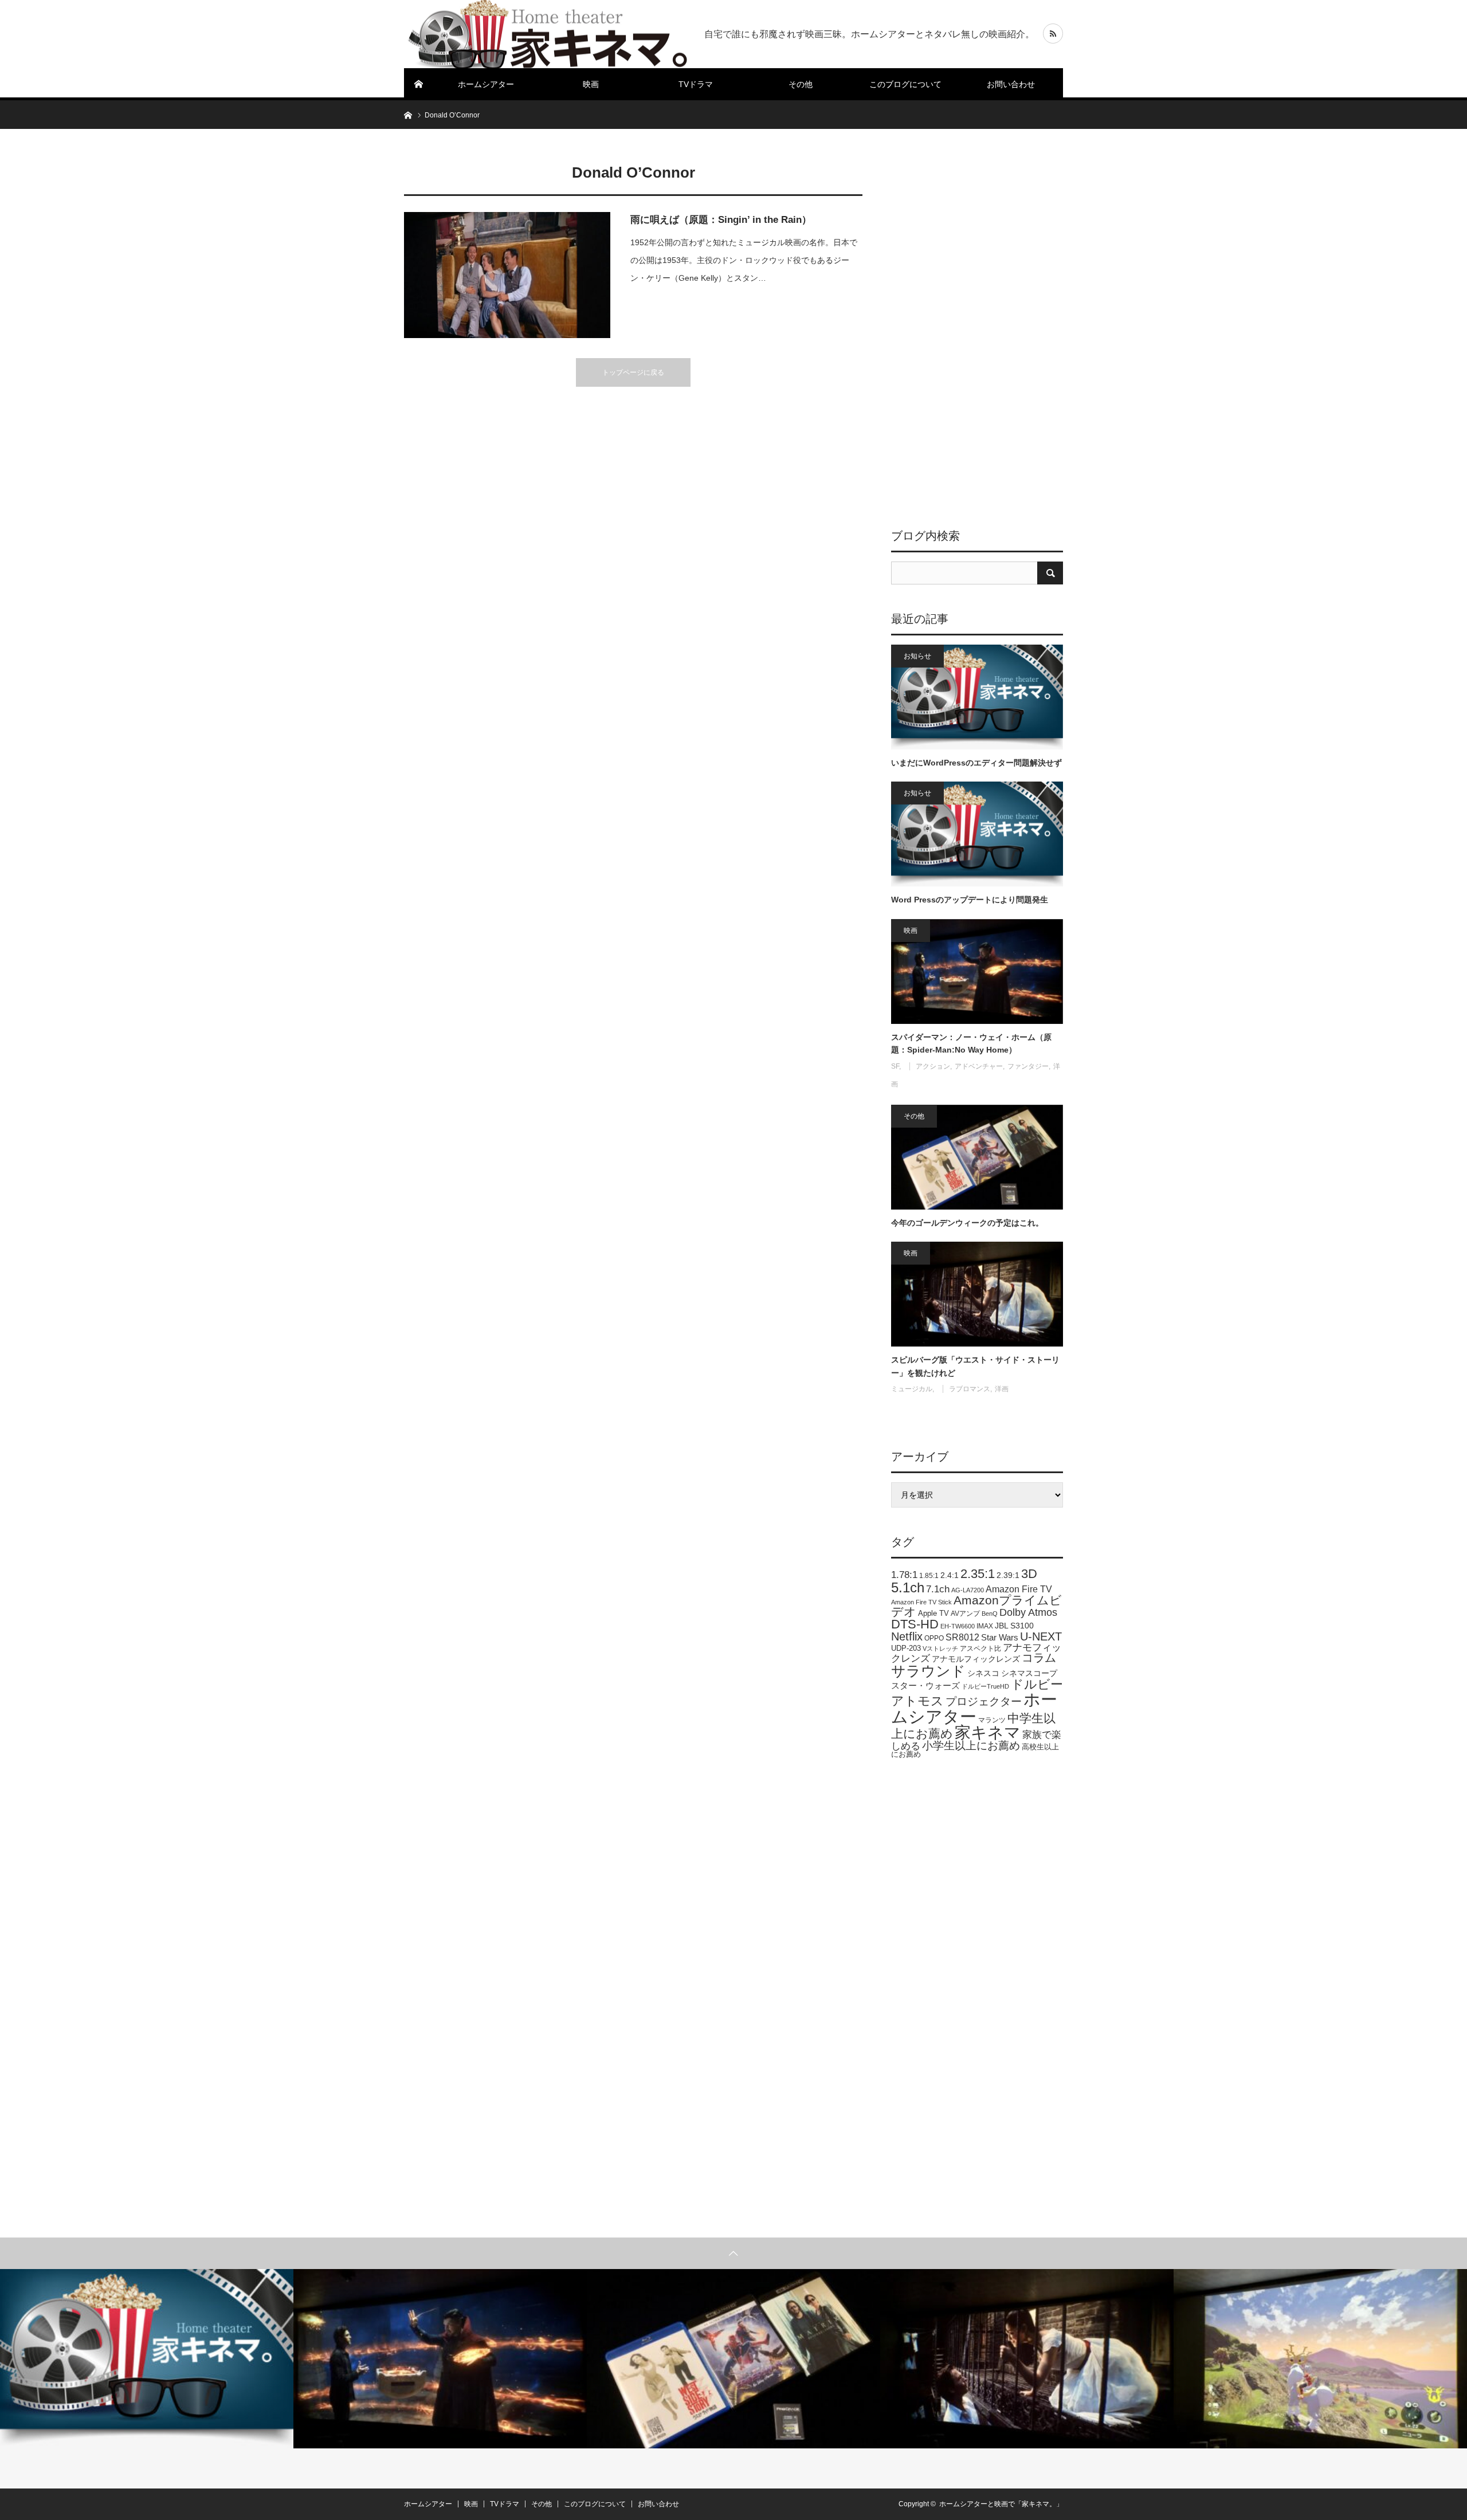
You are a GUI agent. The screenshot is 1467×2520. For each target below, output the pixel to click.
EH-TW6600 (958, 1626)
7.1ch (938, 1589)
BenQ (990, 1614)
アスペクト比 (980, 1648)
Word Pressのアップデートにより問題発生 (970, 900)
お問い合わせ (1011, 84)
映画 (591, 84)
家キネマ (988, 1732)
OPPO (934, 1638)
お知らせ (917, 656)
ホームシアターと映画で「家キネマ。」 (1001, 2504)
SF (895, 1066)
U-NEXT (1041, 1636)
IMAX (985, 1626)
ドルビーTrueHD (985, 1686)
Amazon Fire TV (1019, 1589)
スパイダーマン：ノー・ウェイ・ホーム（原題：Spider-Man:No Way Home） (971, 1043)
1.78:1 (904, 1575)
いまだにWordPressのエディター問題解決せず (976, 763)
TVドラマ (696, 84)
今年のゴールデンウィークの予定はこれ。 (967, 1223)
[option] (147, 2359)
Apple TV (933, 1613)
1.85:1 (929, 1576)
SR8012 (962, 1637)
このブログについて (905, 84)
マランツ (992, 1720)
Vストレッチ (940, 1648)
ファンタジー (1028, 1066)
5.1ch (908, 1587)
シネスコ (983, 1673)
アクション (933, 1066)
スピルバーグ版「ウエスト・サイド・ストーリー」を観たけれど (975, 1366)
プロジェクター (984, 1701)
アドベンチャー (979, 1066)
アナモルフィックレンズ (976, 1659)
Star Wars (1000, 1638)
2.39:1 (1008, 1575)
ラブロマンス (970, 1389)
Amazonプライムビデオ (976, 1606)
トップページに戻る (633, 372)
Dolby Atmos (1028, 1612)
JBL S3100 (1014, 1626)
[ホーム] (419, 84)
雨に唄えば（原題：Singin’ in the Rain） (721, 220)
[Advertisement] (977, 329)
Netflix (907, 1636)
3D (1029, 1574)
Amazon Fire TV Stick (921, 1602)
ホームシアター (486, 84)
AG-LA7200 (968, 1590)
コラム (1039, 1658)
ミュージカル (912, 1389)
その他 (801, 84)
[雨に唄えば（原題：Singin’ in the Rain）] (507, 275)
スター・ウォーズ (925, 1685)
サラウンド (928, 1671)
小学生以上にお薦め (971, 1746)
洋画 (1002, 1389)
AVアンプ (965, 1614)
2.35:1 (978, 1574)
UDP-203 (906, 1648)
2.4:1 (950, 1575)
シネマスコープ (1029, 1673)
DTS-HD (915, 1624)
